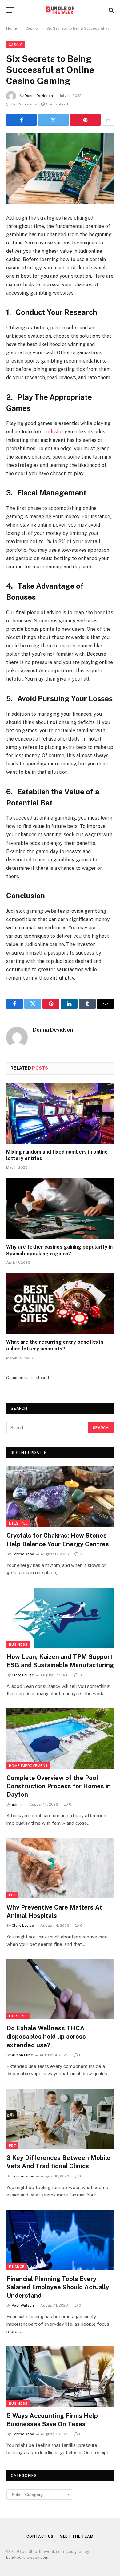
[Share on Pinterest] (85, 120)
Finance (17, 2267)
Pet (12, 1895)
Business (18, 1644)
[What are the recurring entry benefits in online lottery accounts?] (60, 1304)
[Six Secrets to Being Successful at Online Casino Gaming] (60, 169)
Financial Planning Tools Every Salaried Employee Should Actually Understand (58, 2287)
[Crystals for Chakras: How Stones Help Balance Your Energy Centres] (60, 1497)
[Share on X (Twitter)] (53, 120)
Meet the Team (77, 2536)
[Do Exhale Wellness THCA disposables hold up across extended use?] (60, 1989)
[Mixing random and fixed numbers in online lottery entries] (60, 1113)
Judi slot (54, 432)
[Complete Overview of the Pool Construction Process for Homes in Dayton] (60, 1739)
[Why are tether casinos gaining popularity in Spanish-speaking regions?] (60, 1208)
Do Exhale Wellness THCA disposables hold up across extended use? (46, 2037)
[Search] (111, 10)
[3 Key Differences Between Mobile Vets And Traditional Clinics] (60, 2119)
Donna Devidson (39, 96)
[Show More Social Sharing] (108, 120)
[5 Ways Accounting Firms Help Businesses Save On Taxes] (60, 2376)
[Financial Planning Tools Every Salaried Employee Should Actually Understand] (60, 2240)
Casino (16, 45)
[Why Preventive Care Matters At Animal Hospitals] (60, 1868)
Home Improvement (28, 1766)
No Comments (24, 104)
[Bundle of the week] (60, 10)
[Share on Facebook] (21, 120)
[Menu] (10, 10)
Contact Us (40, 2536)
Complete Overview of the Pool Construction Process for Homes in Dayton (59, 1786)
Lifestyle (18, 1523)
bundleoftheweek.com (27, 2557)
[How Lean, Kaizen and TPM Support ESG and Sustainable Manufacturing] (60, 1618)
